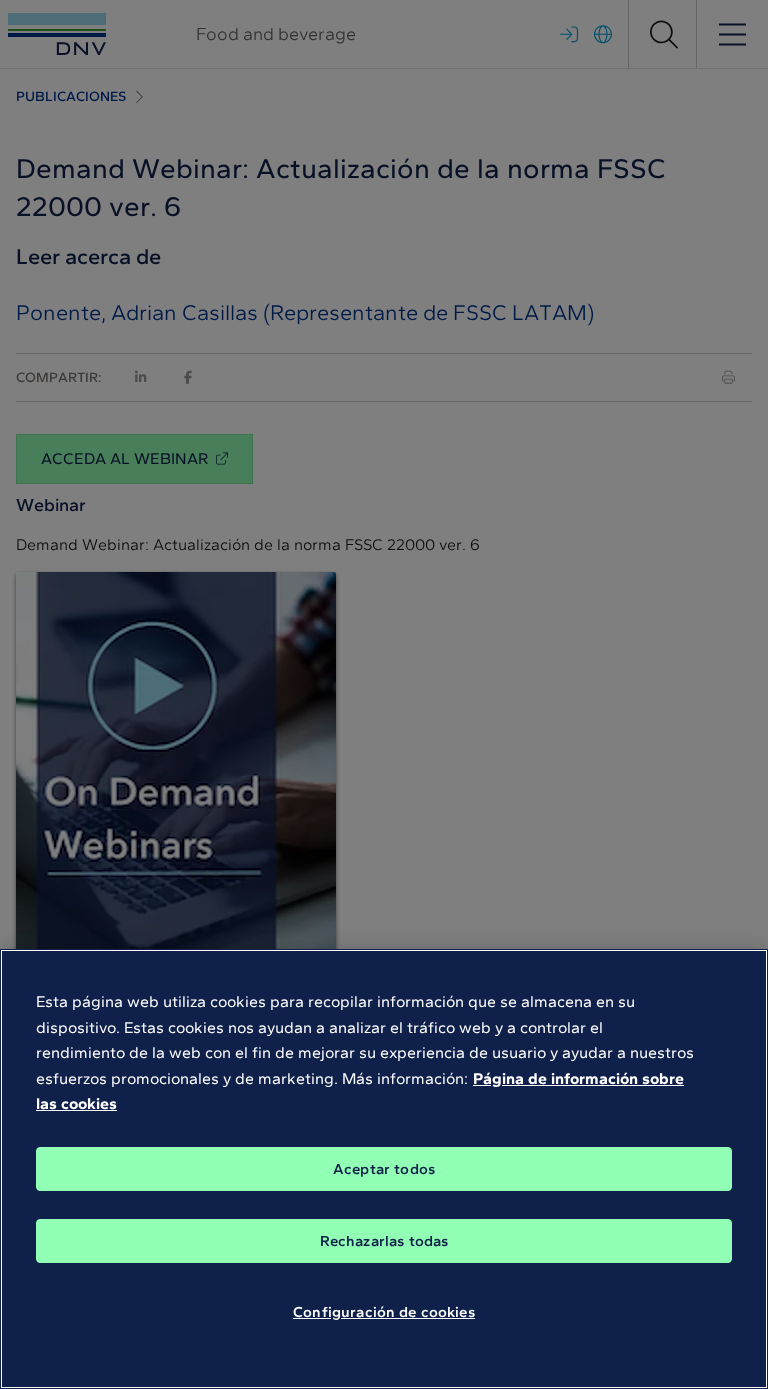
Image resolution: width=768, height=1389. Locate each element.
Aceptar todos (384, 1169)
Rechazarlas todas (384, 1241)
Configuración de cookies (384, 1312)
